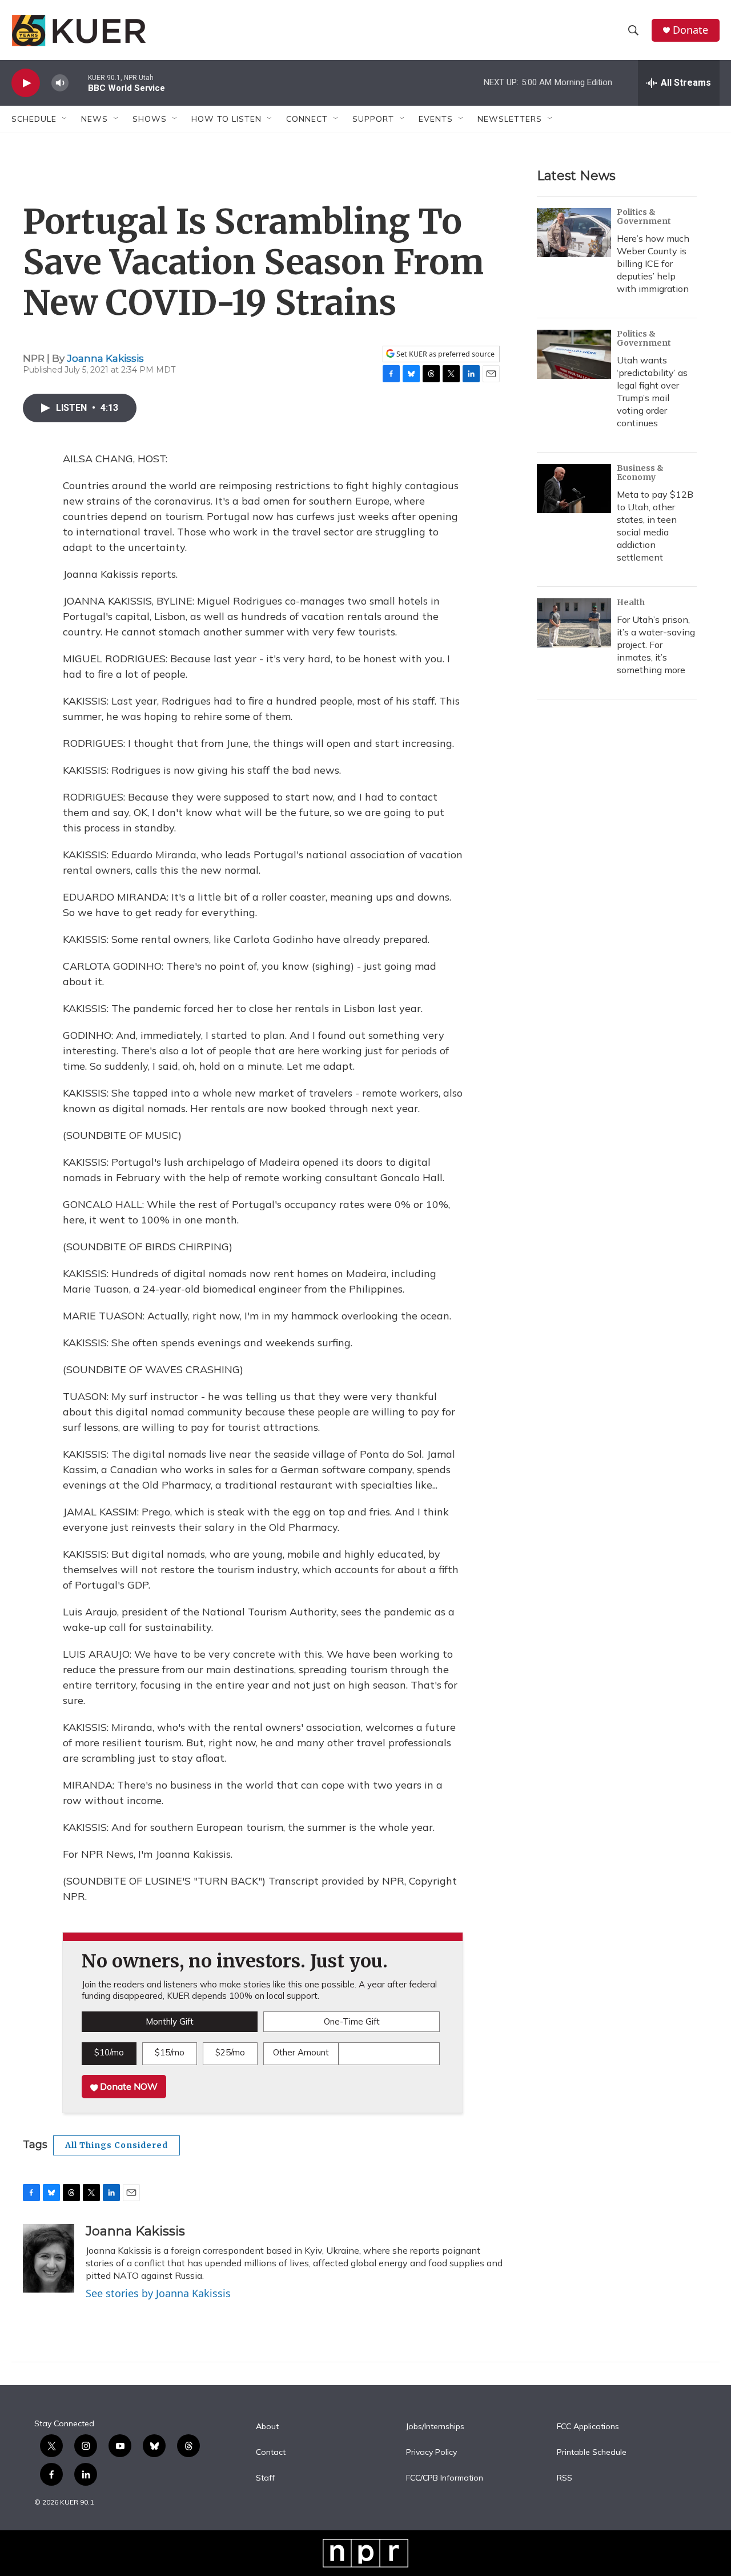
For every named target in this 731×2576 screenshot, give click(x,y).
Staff (265, 2478)
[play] (26, 83)
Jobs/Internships (435, 2427)
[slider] (78, 83)
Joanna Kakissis (105, 358)
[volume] (60, 83)
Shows (150, 119)
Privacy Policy (431, 2453)
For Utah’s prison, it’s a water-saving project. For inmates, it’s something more (656, 645)
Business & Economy (640, 473)
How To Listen (226, 119)
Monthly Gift (170, 2021)
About (267, 2427)
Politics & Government (644, 217)
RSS (565, 2478)
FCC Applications (588, 2427)
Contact (271, 2453)
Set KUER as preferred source (445, 354)
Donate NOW (128, 2086)
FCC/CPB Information (445, 2478)
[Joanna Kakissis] (49, 2258)
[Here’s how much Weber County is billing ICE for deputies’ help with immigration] (574, 233)
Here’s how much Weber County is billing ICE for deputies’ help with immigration (653, 263)
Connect (307, 119)
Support (373, 119)
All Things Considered (117, 2145)
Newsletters (510, 119)
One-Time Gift (352, 2021)
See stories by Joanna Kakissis (158, 2293)
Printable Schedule (592, 2453)
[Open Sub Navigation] (65, 119)
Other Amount (301, 2052)
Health (631, 602)
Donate (690, 30)
